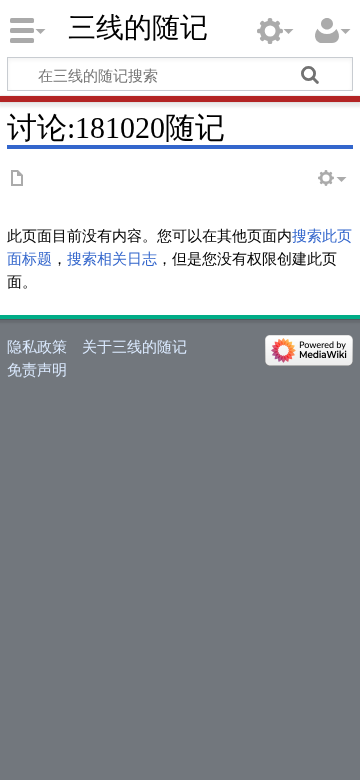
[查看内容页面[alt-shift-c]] (18, 179)
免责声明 (37, 369)
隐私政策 (37, 346)
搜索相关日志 (112, 258)
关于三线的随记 (134, 346)
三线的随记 (138, 27)
